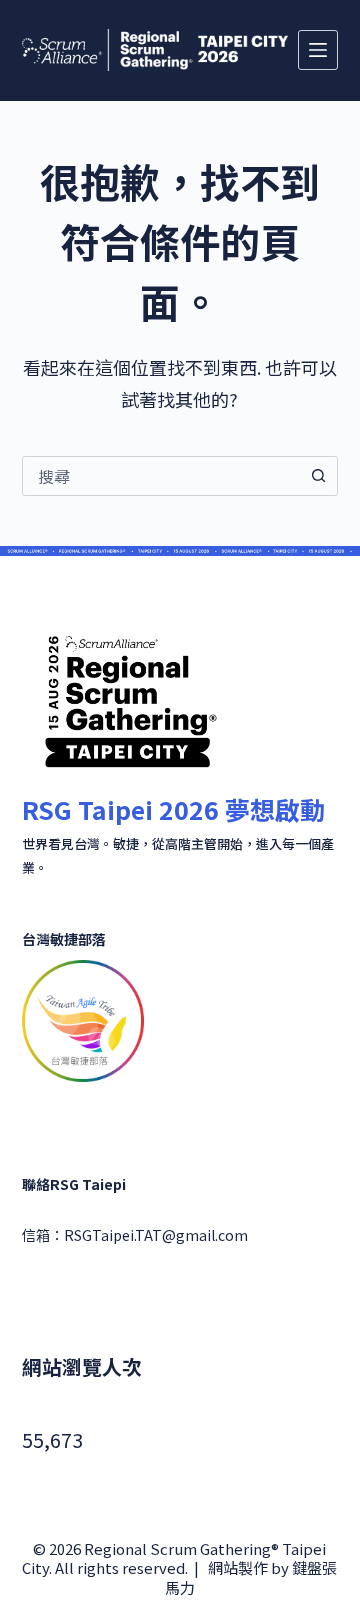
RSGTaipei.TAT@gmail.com (156, 1235)
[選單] (318, 50)
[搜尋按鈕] (318, 476)
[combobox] (161, 476)
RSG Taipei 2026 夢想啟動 (173, 809)
